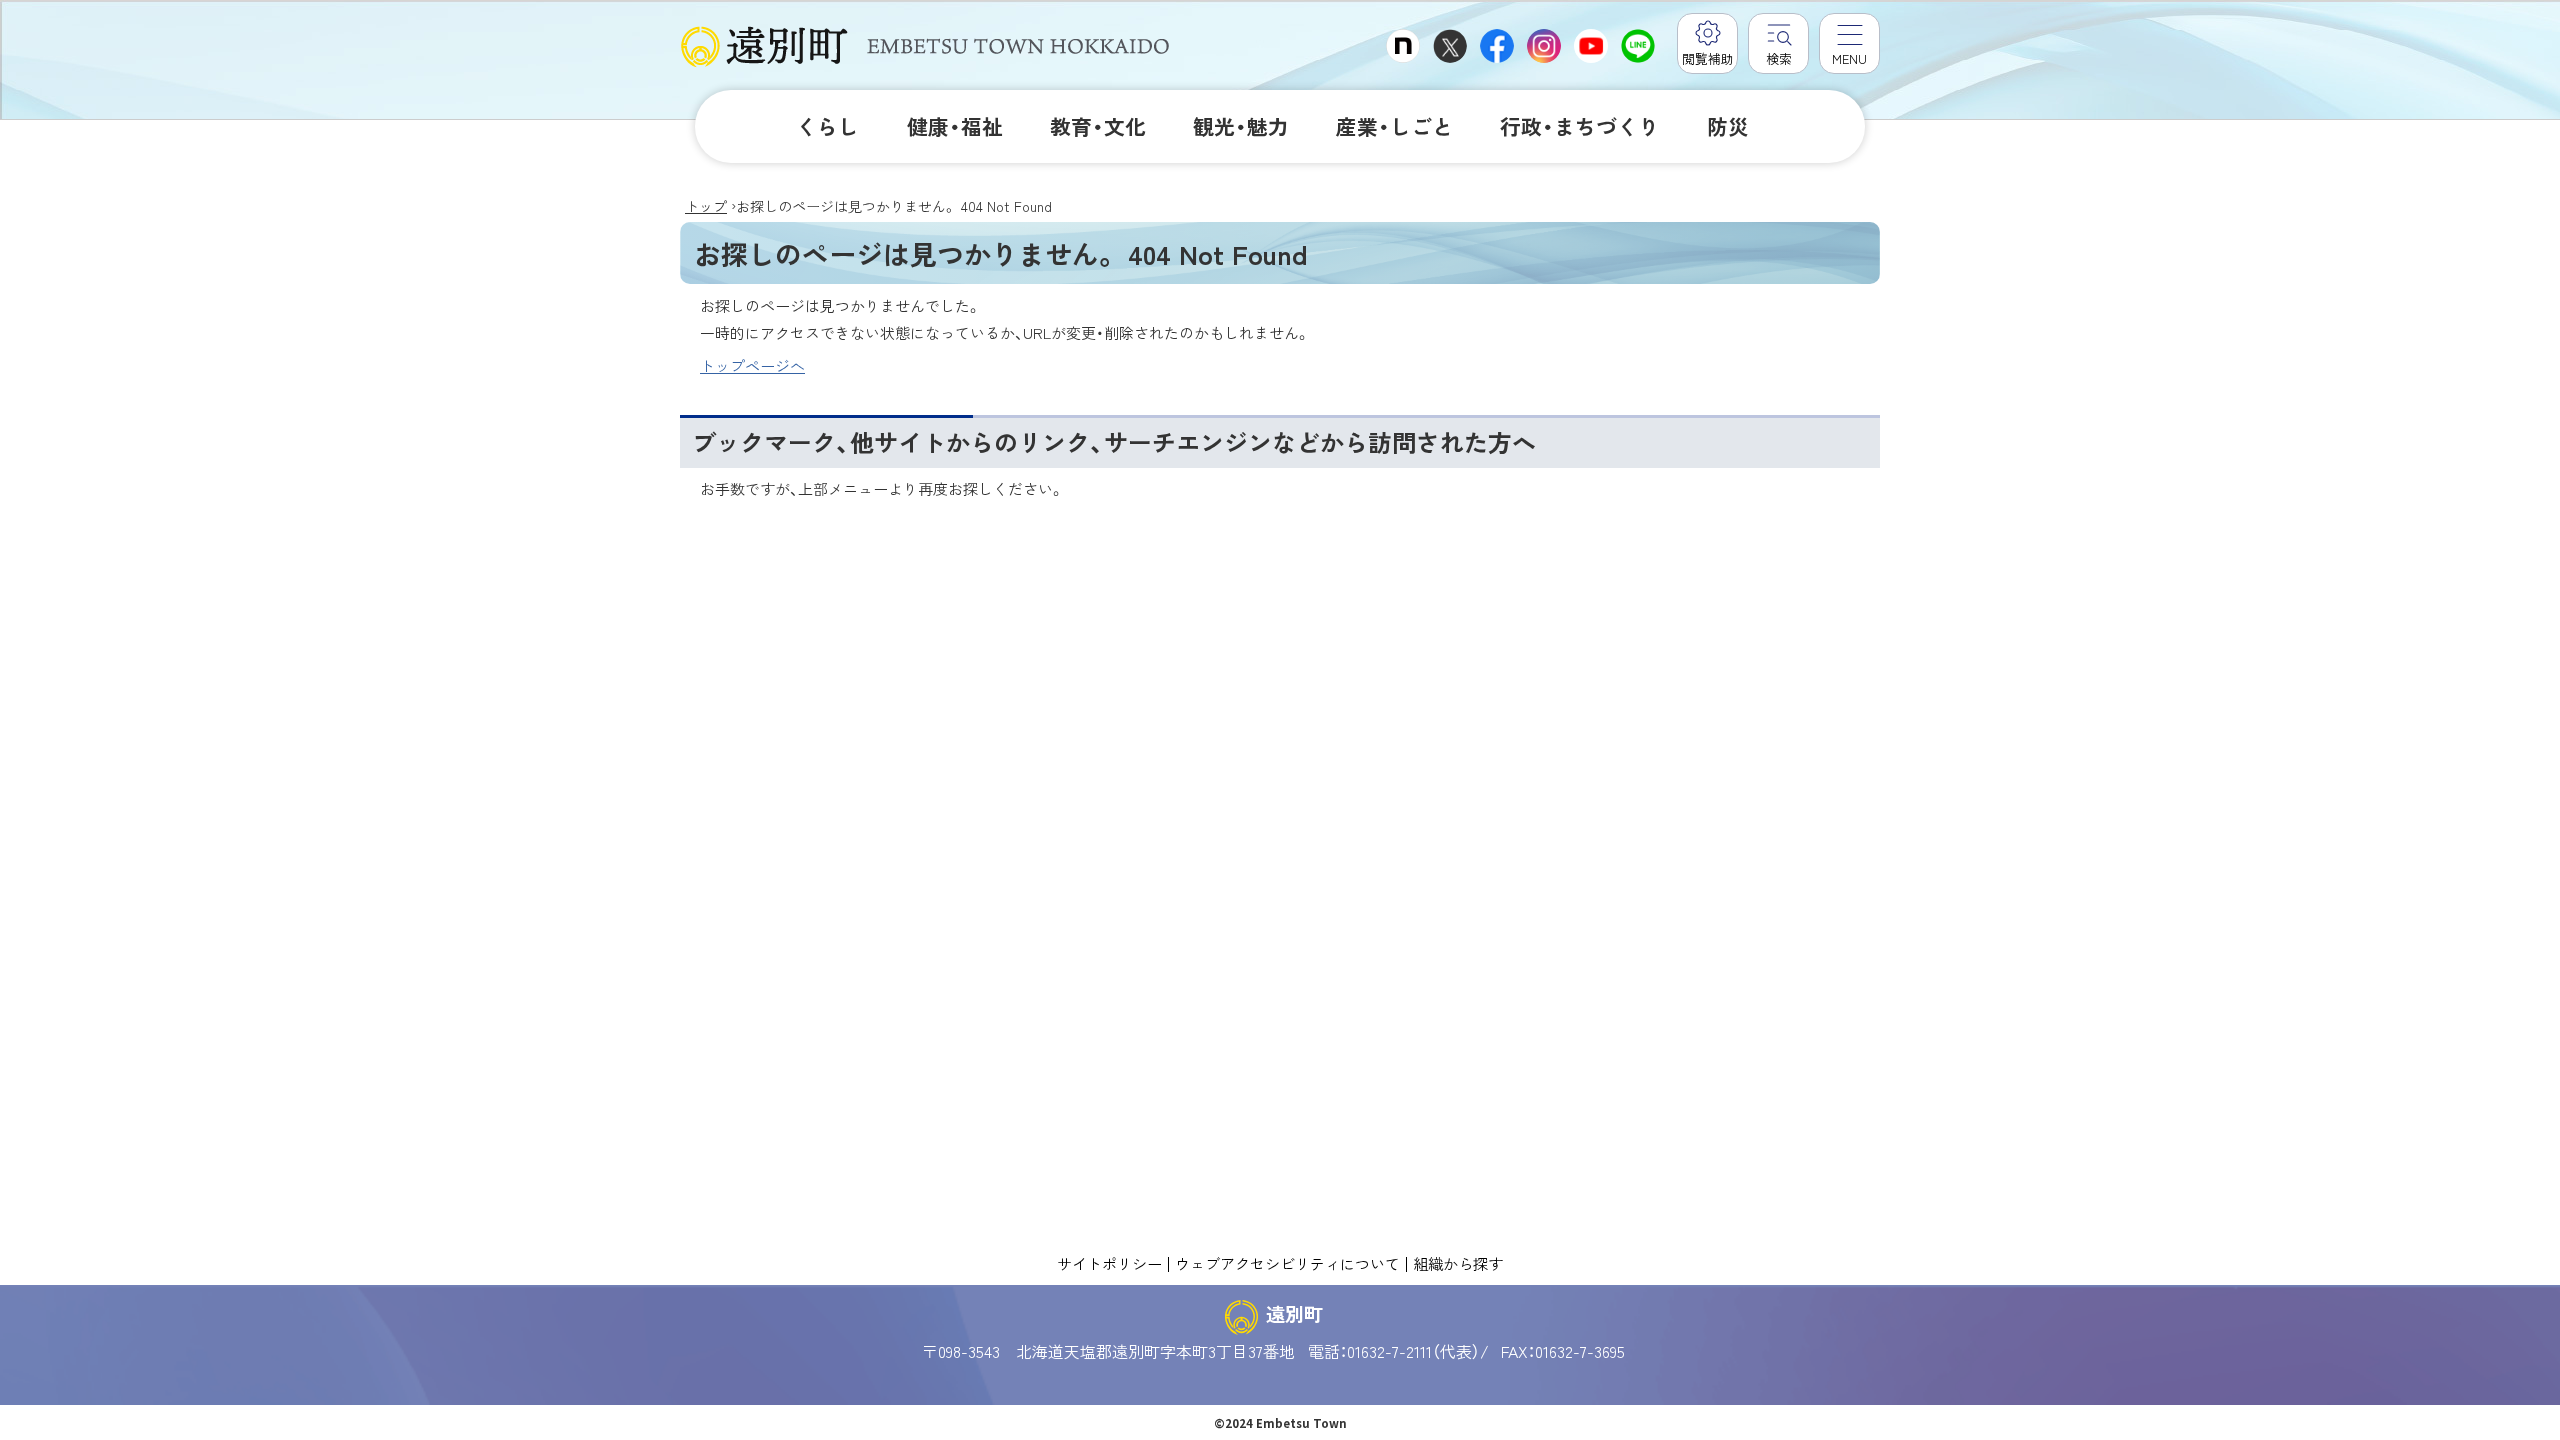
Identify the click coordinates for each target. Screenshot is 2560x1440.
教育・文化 (1098, 126)
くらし (827, 126)
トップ (706, 206)
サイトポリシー (1109, 1263)
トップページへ (752, 365)
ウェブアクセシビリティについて (1287, 1263)
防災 (1728, 126)
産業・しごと (1394, 126)
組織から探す (1458, 1263)
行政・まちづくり (1579, 126)
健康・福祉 (955, 126)
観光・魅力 (1241, 126)
